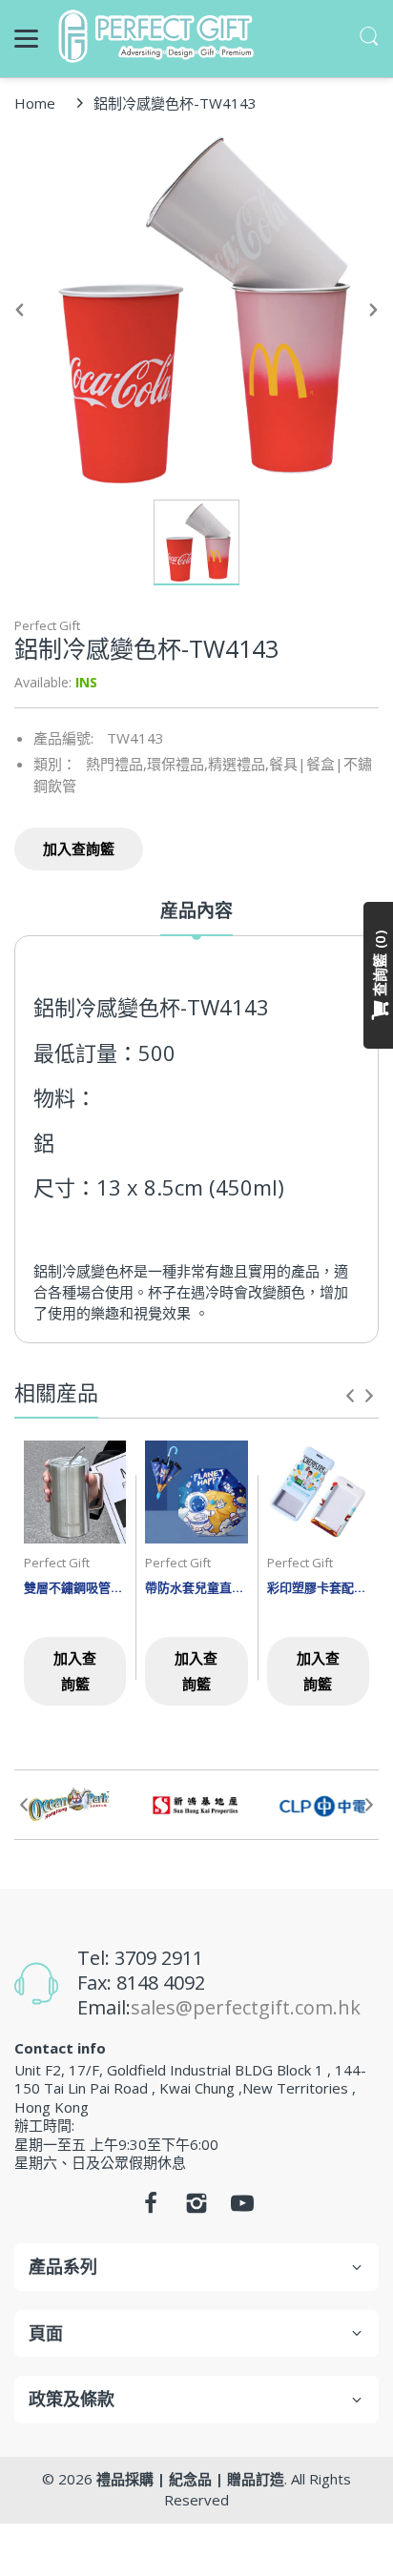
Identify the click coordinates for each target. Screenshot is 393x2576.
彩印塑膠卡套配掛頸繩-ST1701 (318, 1587)
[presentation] (350, 1396)
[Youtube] (242, 2208)
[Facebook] (151, 2208)
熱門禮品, (116, 764)
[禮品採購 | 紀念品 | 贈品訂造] (159, 36)
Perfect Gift (47, 625)
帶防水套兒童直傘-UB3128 (196, 1587)
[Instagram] (196, 2208)
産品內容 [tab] (196, 911)
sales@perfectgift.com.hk (246, 2007)
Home (35, 103)
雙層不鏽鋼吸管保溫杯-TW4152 (75, 1587)
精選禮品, (238, 764)
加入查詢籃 (79, 848)
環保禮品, (177, 764)
